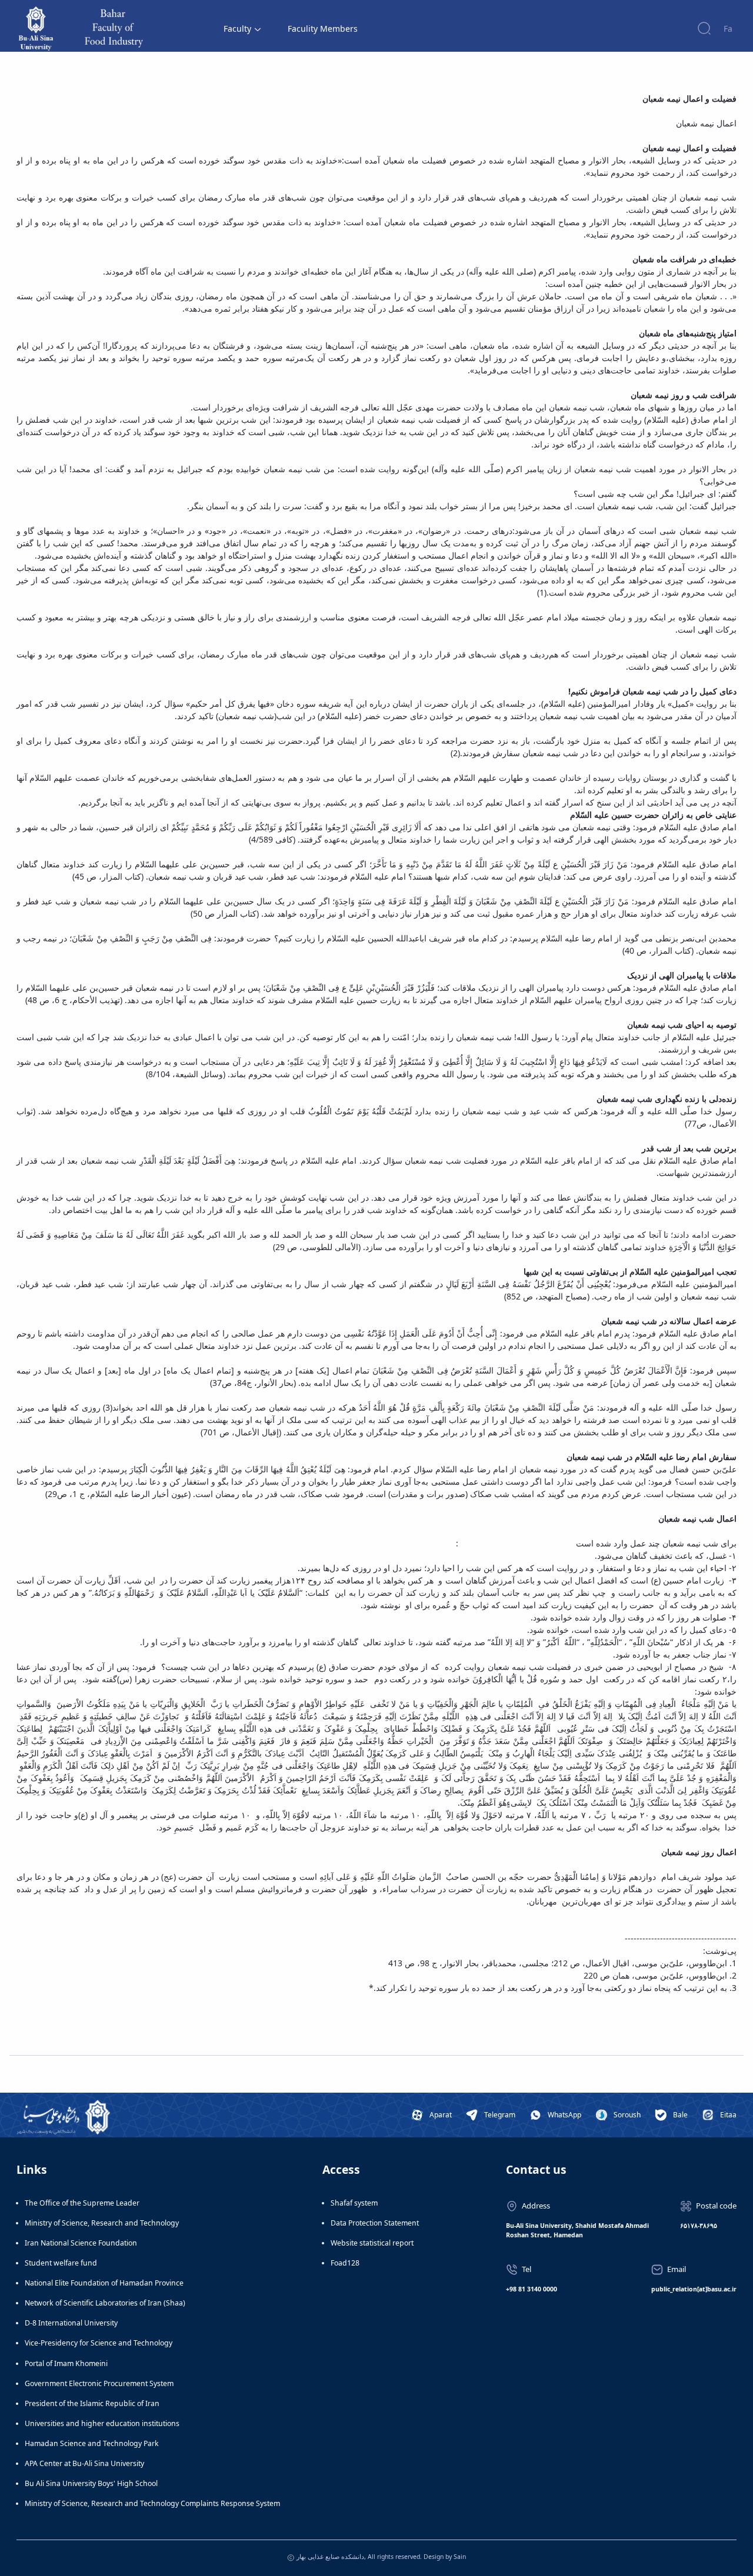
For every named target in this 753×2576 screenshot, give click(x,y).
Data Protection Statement (375, 2223)
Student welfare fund (61, 2263)
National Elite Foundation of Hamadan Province (104, 2283)
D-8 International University (71, 2323)
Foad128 (345, 2263)
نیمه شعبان (568, 407)
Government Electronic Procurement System (99, 2383)
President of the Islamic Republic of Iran (92, 2403)
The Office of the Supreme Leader (82, 2203)
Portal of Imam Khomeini (66, 2363)
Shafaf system (354, 2203)
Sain (460, 2557)
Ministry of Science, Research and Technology (102, 2223)
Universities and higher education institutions (102, 2423)
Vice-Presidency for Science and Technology (99, 2343)
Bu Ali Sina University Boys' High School (91, 2483)
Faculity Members (323, 29)
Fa (728, 29)
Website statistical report (372, 2243)
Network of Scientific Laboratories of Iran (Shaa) (105, 2303)
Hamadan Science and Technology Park (92, 2443)
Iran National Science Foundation (81, 2243)
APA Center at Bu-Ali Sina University (84, 2463)
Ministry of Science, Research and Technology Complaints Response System (152, 2503)
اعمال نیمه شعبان (706, 123)
